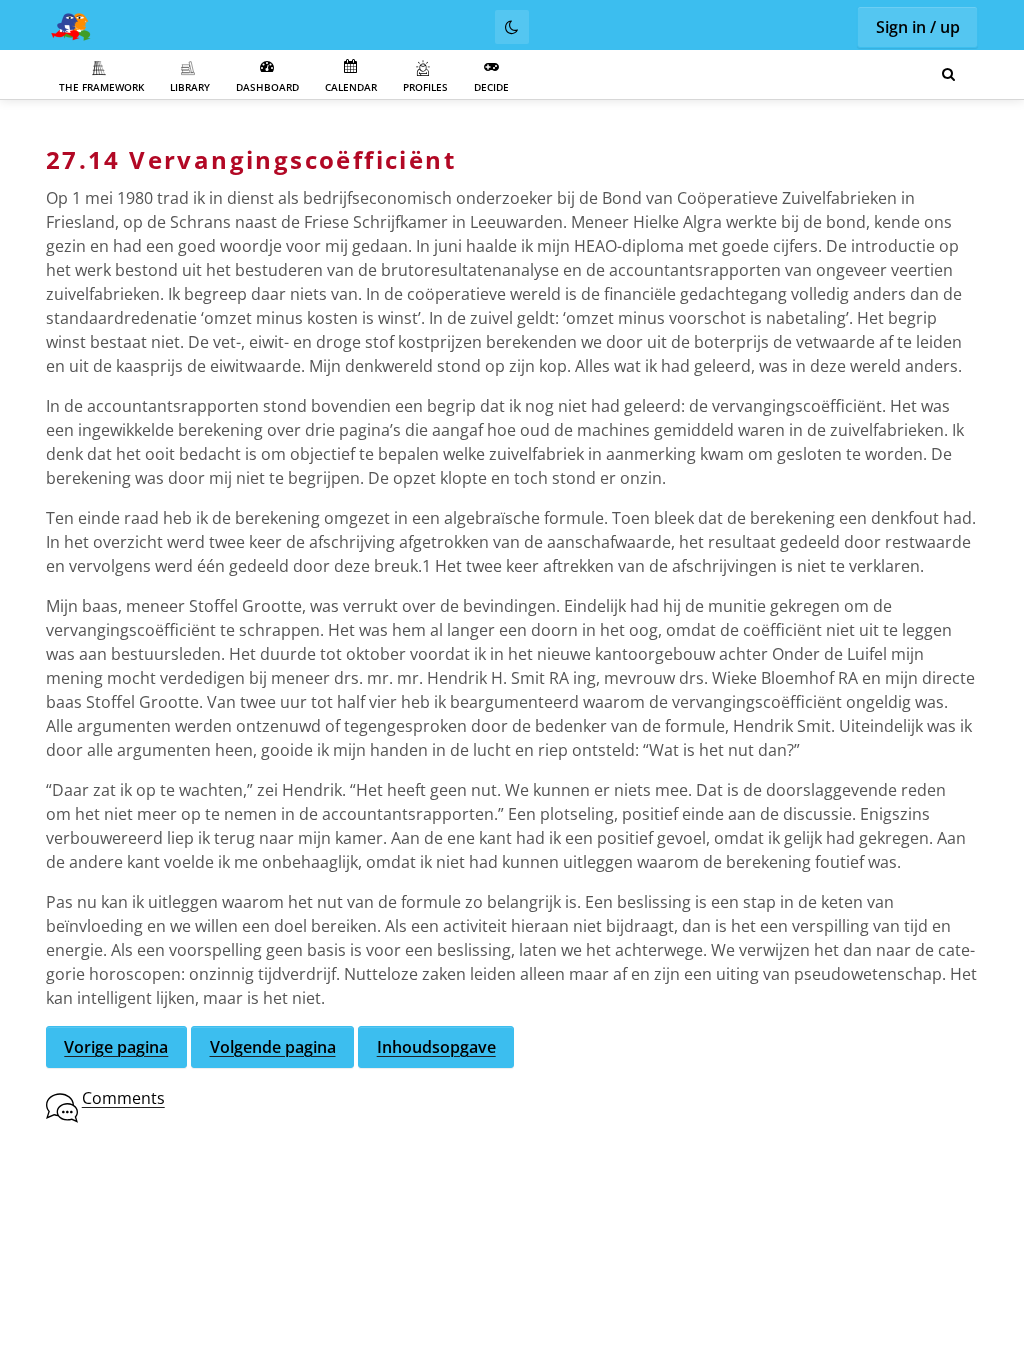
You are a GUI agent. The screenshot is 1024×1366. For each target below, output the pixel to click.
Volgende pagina (273, 1047)
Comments (123, 1098)
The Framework (101, 87)
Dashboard (267, 87)
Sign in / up (918, 27)
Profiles (425, 87)
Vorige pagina (116, 1047)
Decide (491, 87)
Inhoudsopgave (436, 1047)
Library (190, 87)
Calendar (351, 87)
